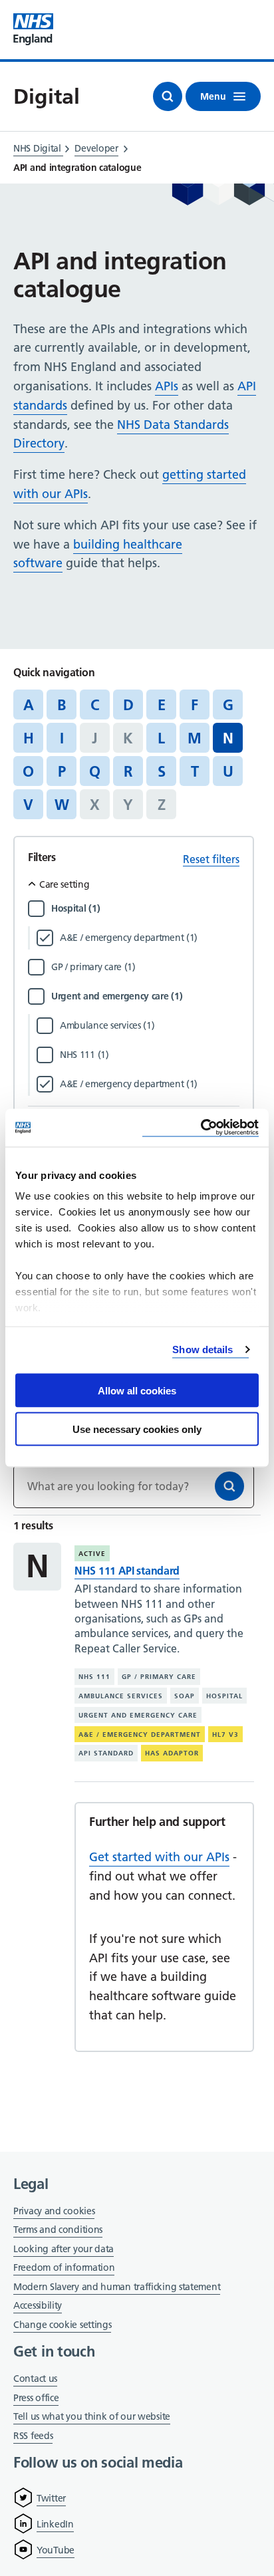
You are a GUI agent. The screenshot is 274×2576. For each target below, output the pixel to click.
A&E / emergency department (140, 1735)
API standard (106, 1753)
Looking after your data (64, 2249)
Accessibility (38, 2305)
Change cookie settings (62, 2326)
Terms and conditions (58, 2230)
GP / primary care (159, 1677)
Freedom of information (64, 2267)
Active (92, 1554)
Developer (96, 148)
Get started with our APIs (159, 1857)
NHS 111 (94, 1677)
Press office (36, 2399)
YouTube (56, 2550)
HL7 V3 (225, 1735)
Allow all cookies (137, 1390)
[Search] (229, 1486)
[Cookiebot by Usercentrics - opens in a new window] (201, 1128)
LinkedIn (55, 2524)
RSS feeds (33, 2436)
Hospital (224, 1696)
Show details (203, 1350)
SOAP (185, 1696)
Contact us (35, 2379)
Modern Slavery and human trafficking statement (117, 2288)
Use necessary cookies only (137, 1429)
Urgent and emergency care (138, 1715)
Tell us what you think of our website (92, 2416)
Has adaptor (172, 1753)
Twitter (51, 2498)
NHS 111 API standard (127, 1571)
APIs (167, 386)
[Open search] (168, 96)
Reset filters (211, 859)
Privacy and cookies (54, 2211)
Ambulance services (121, 1696)
